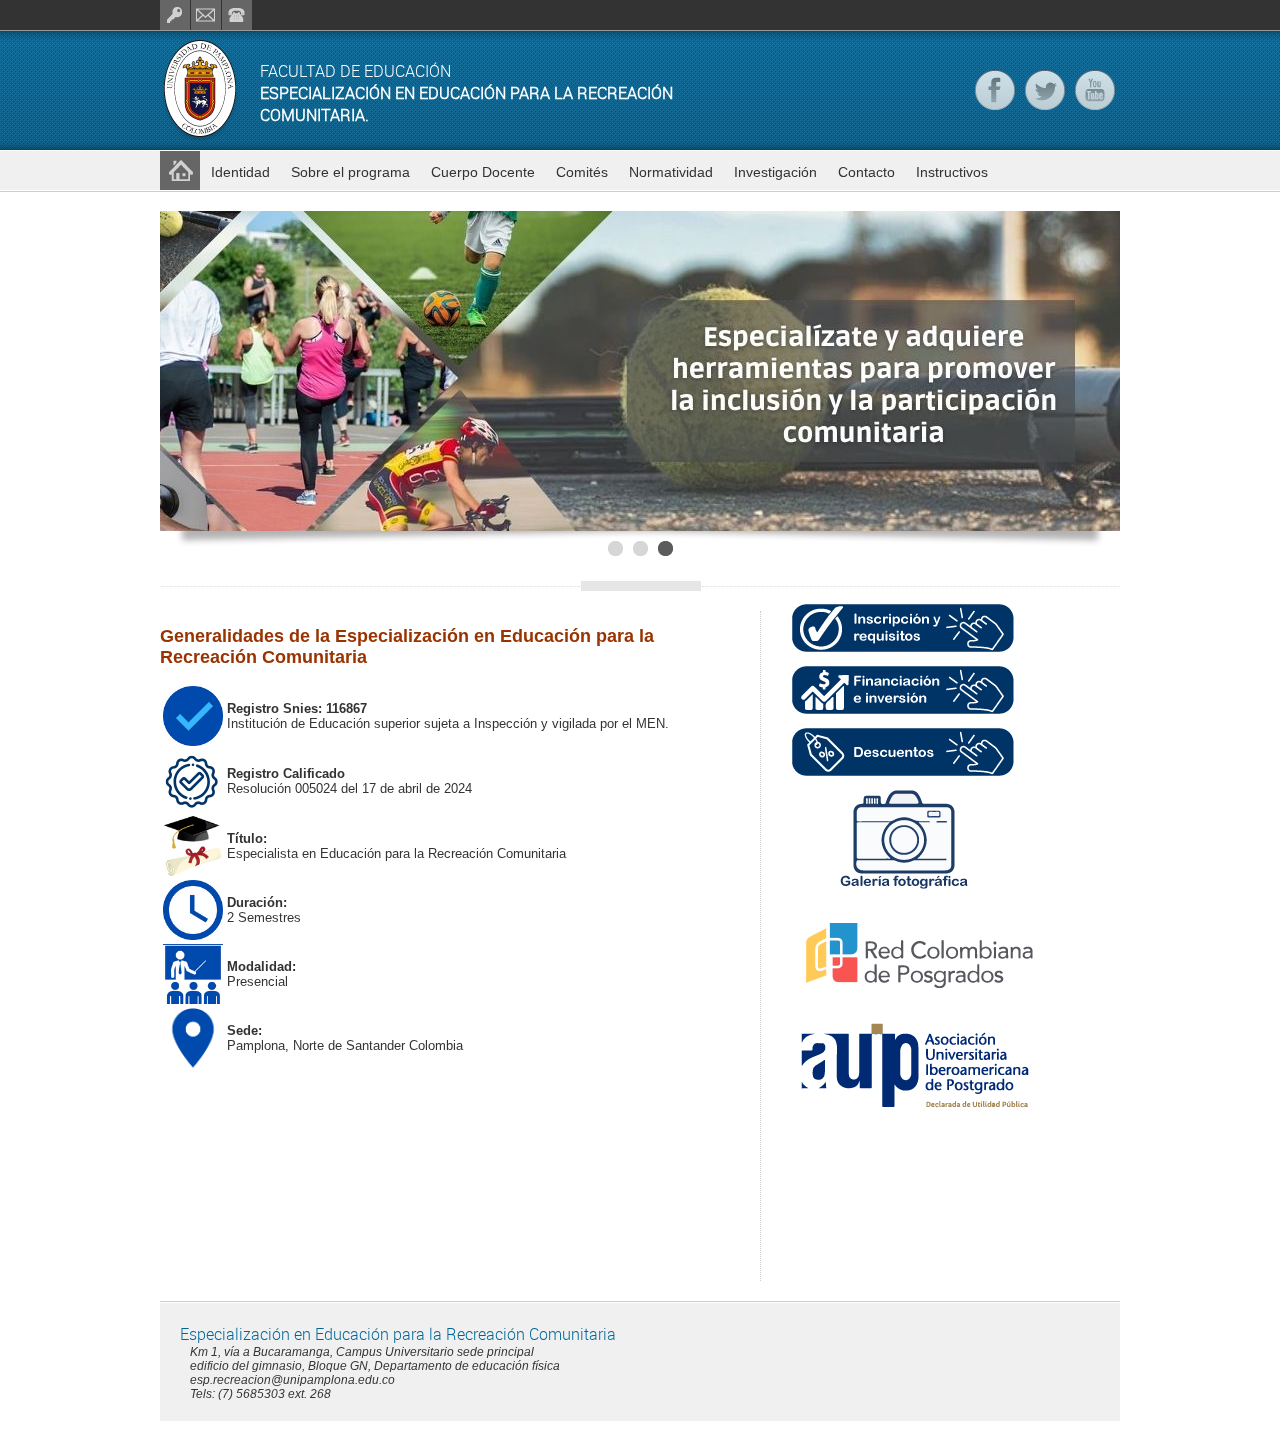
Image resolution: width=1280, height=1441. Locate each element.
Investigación (775, 172)
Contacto (866, 172)
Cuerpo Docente (483, 172)
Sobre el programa (350, 172)
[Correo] (206, 15)
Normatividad (671, 172)
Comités (582, 172)
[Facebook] (995, 90)
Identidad (240, 172)
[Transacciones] (175, 15)
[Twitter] (1045, 90)
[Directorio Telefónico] (237, 15)
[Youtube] (1095, 90)
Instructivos (952, 172)
